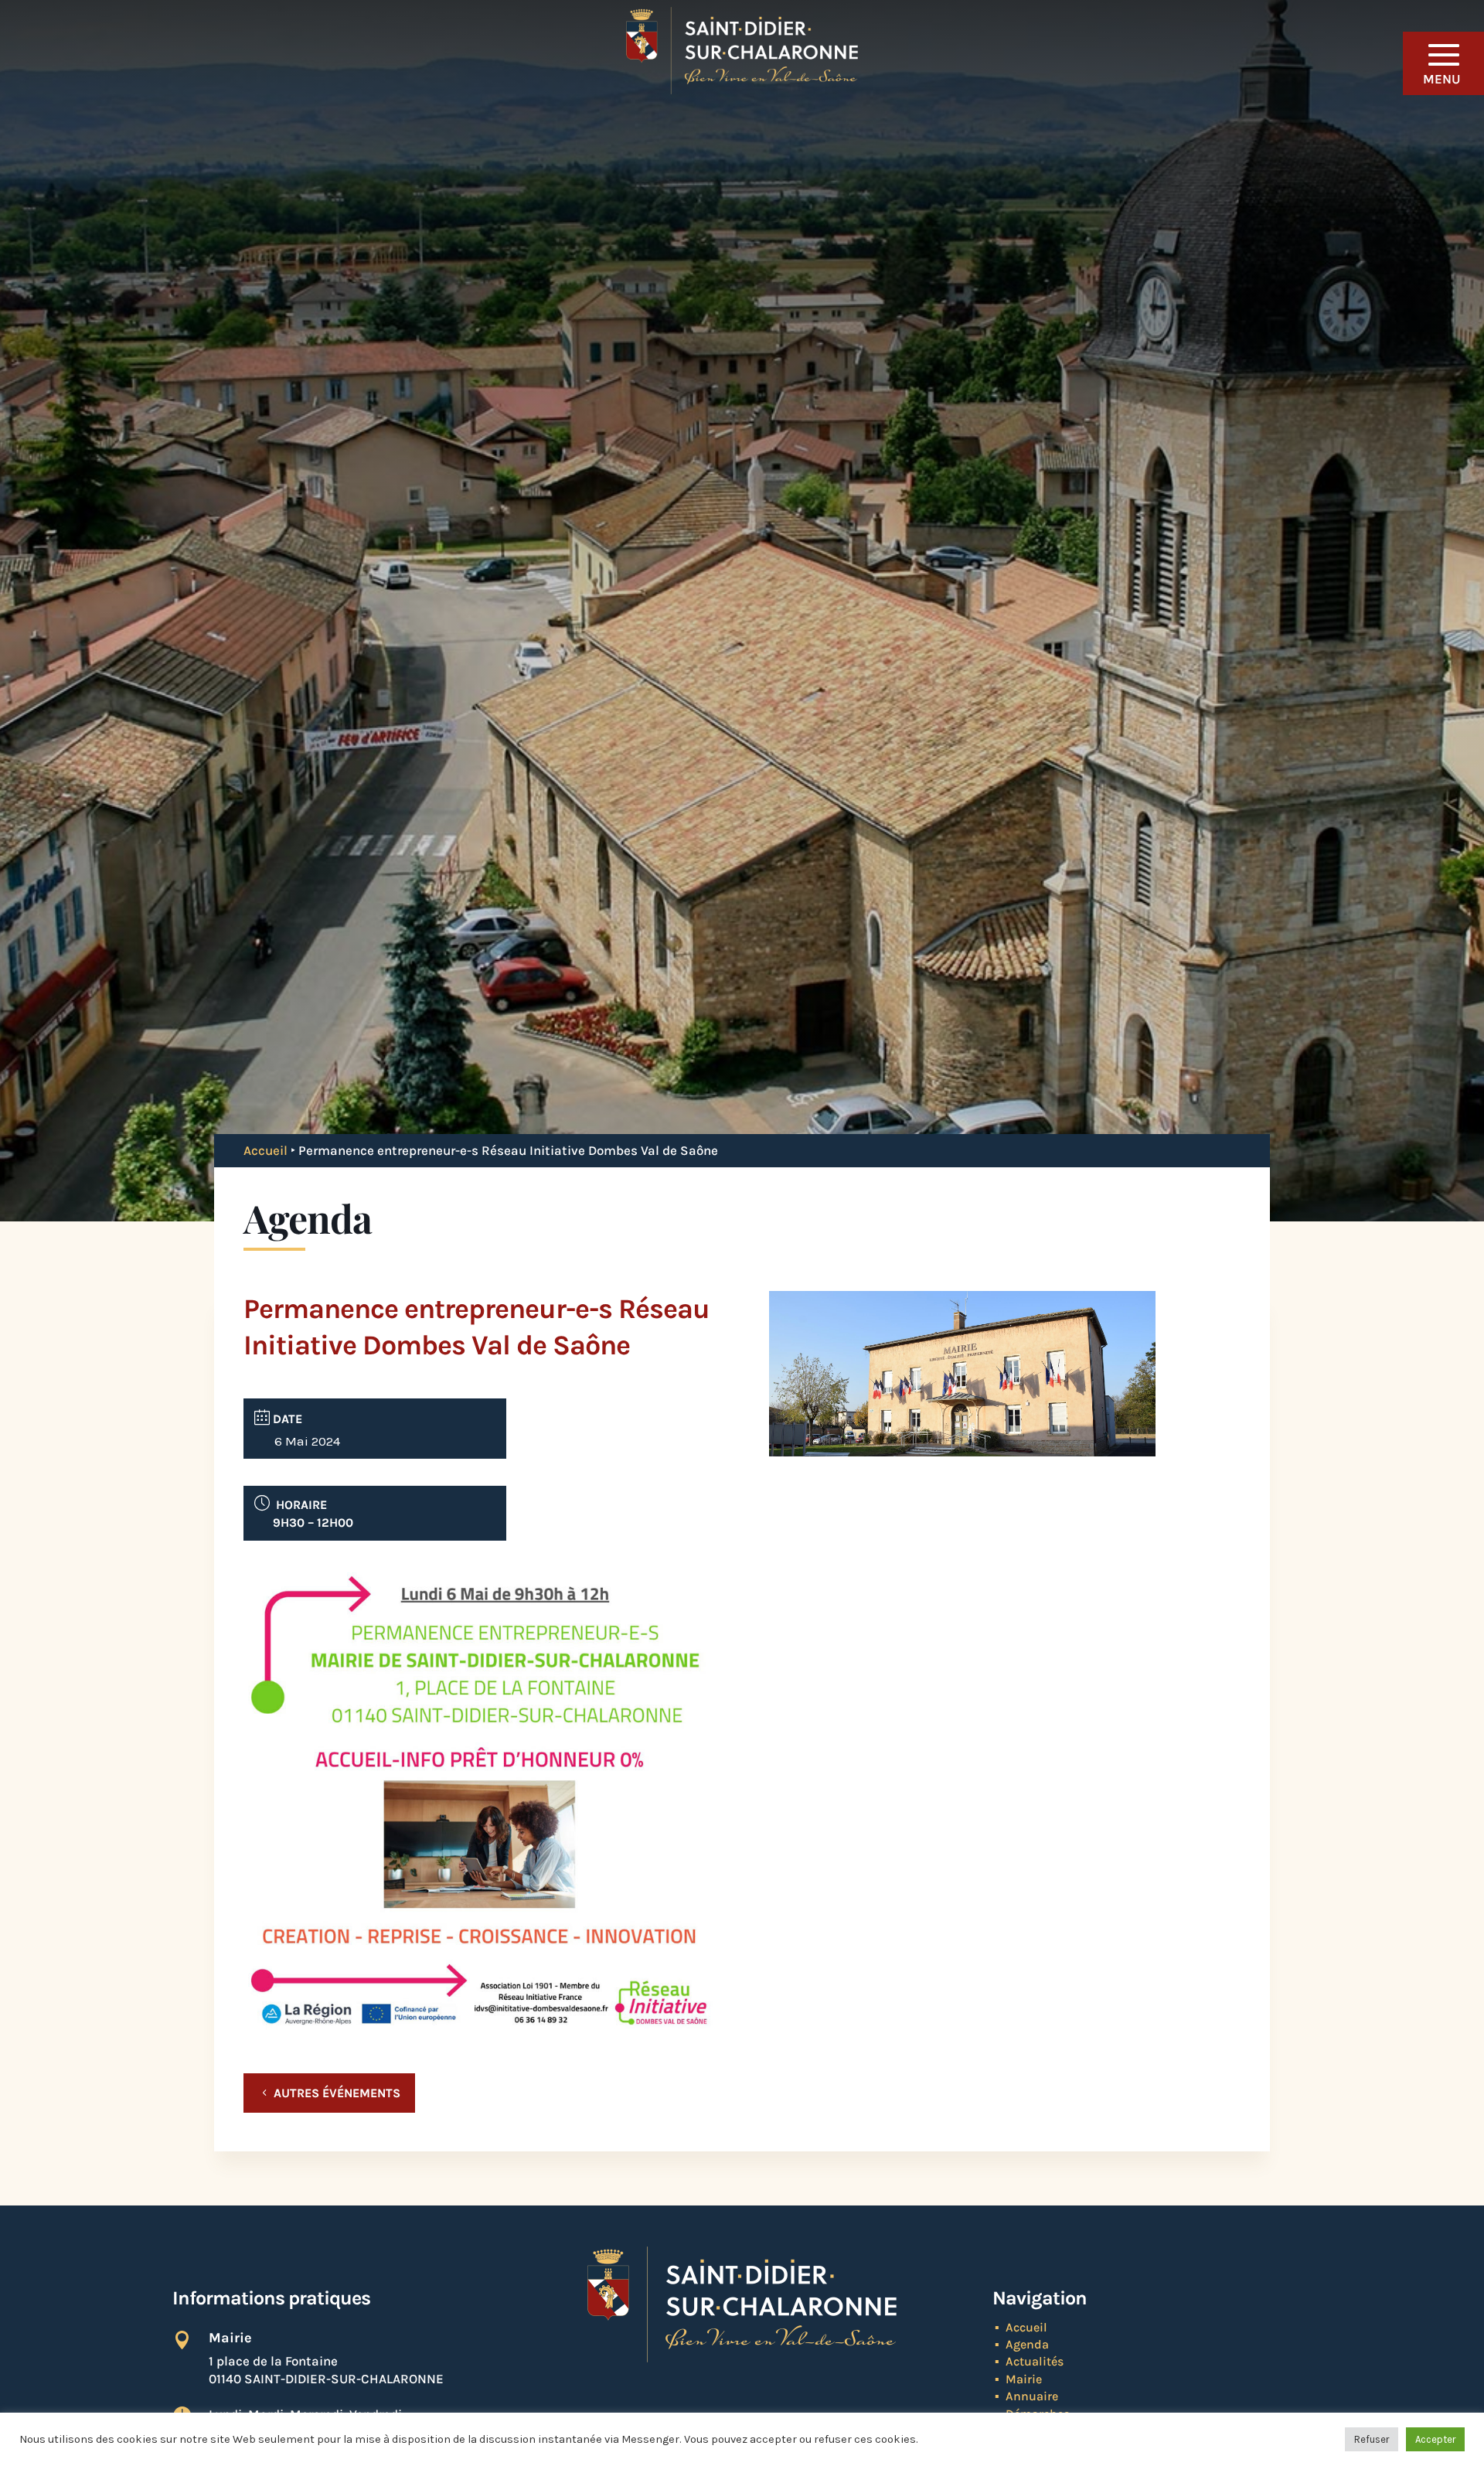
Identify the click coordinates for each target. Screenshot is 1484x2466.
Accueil (265, 1150)
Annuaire (1032, 2396)
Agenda (1027, 2344)
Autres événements (337, 2093)
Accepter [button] (1435, 2439)
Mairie (1024, 2379)
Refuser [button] (1372, 2439)
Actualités (1035, 2361)
